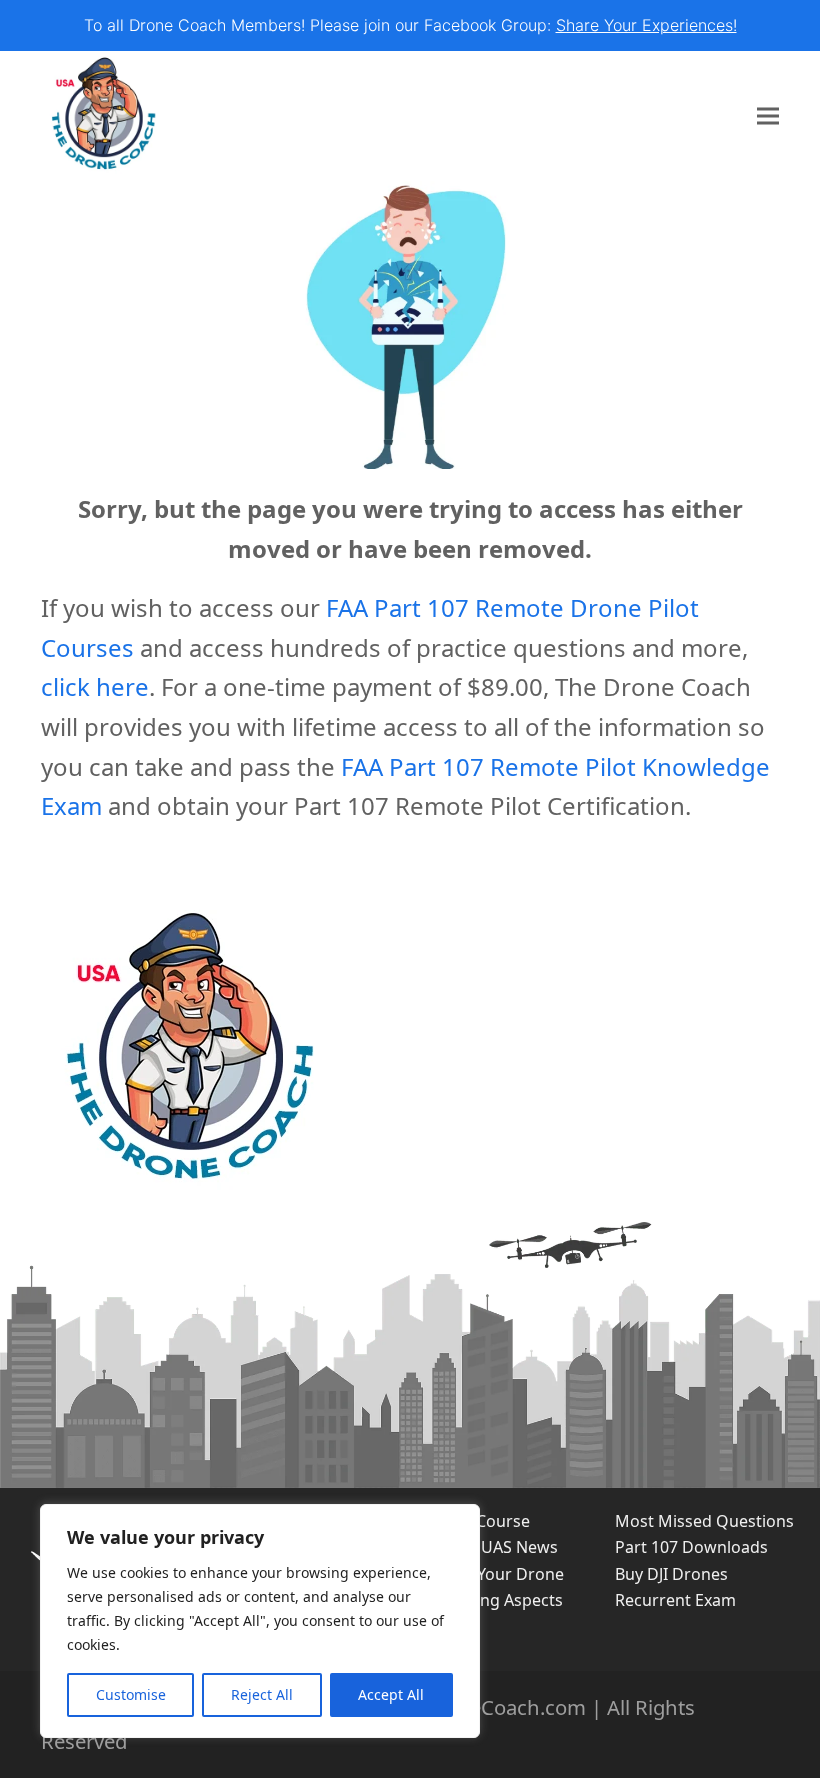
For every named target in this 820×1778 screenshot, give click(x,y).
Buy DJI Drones (671, 1574)
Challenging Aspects (486, 1600)
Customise (131, 1694)
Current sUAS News (484, 1547)
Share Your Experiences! (646, 25)
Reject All (262, 1694)
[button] (768, 116)
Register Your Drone (487, 1574)
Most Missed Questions (704, 1521)
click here (95, 686)
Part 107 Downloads (691, 1547)
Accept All (391, 1694)
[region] (260, 1621)
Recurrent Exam (675, 1600)
